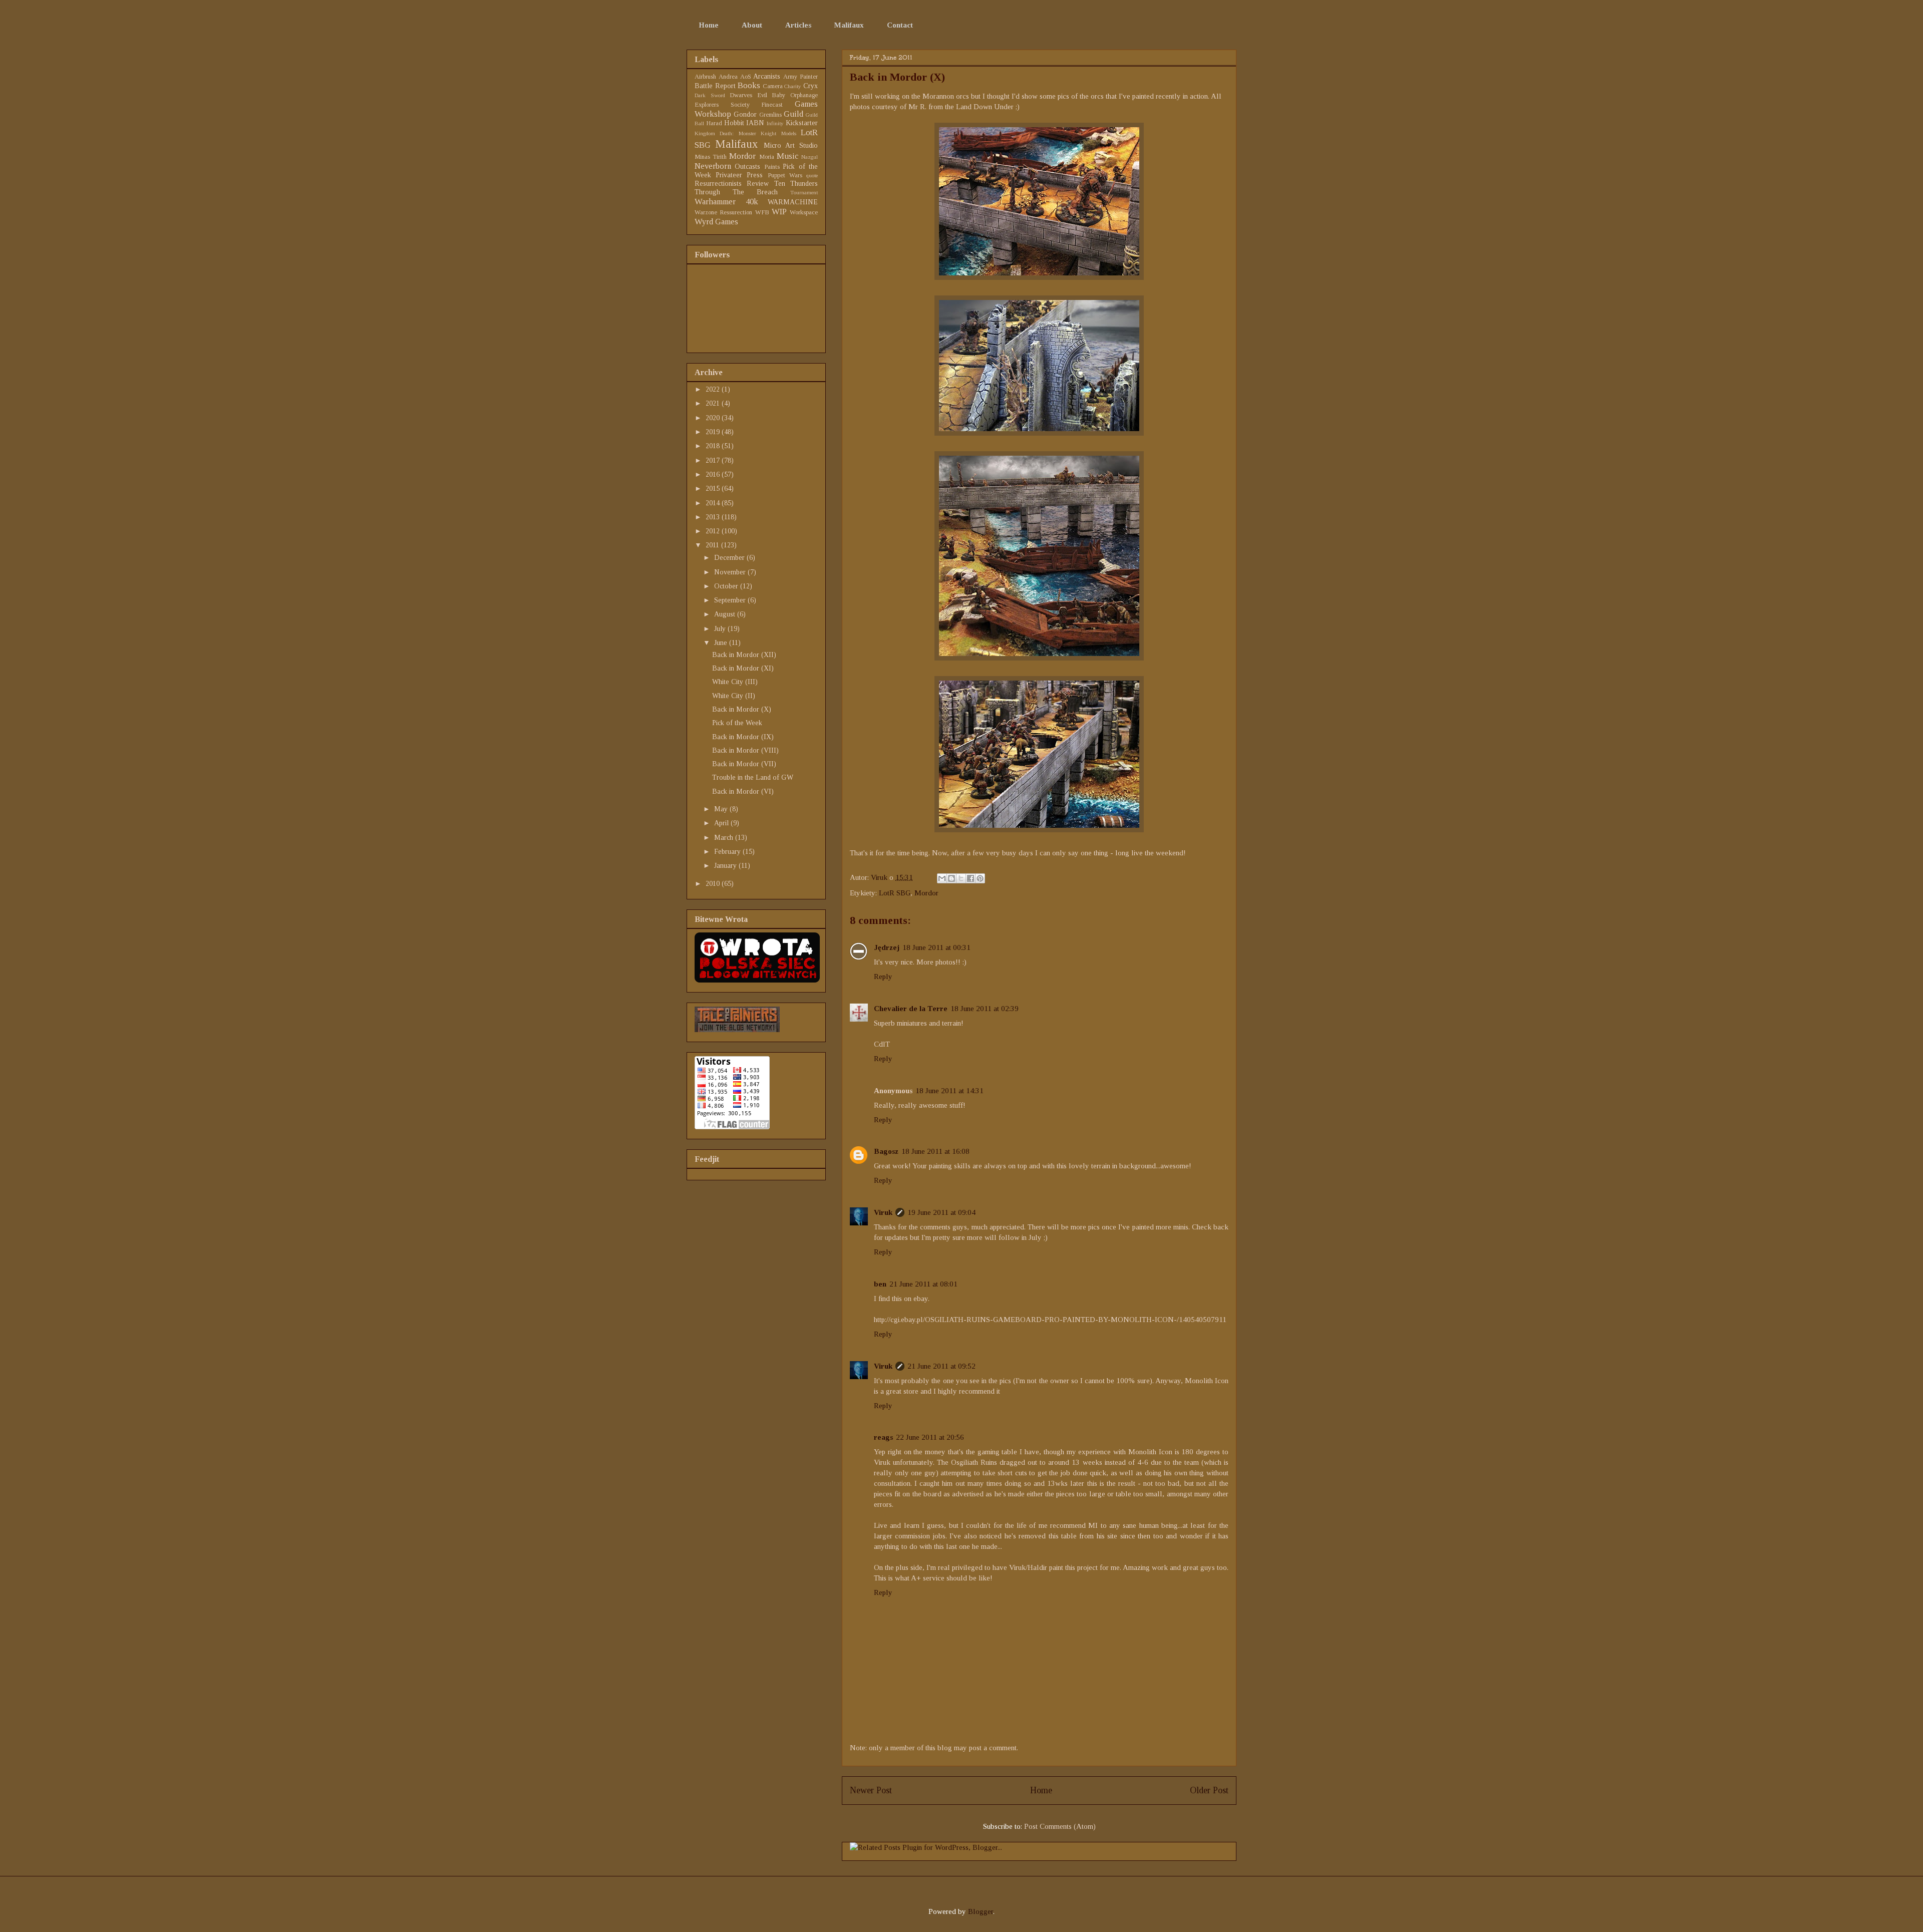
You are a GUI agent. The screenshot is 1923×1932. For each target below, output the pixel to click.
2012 (714, 531)
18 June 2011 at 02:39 (985, 1009)
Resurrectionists (718, 184)
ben (880, 1284)
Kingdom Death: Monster (725, 133)
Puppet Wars (785, 175)
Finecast (772, 105)
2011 (713, 545)
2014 (714, 503)
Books (749, 85)
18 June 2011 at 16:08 (935, 1151)
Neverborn (713, 166)
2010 (714, 884)
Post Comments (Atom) (1060, 1826)
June (722, 643)
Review (758, 184)
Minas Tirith (711, 157)
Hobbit (734, 123)
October (727, 586)
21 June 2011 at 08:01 (923, 1284)
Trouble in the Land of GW (753, 777)
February (728, 852)
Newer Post (871, 1790)
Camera (773, 86)
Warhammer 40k (726, 202)
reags (883, 1437)
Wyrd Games (716, 222)
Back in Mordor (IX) (743, 737)
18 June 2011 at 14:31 (949, 1091)
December (730, 558)
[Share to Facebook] (971, 878)
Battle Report (715, 86)
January (726, 866)
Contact (900, 25)
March (725, 838)
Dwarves (741, 95)
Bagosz (886, 1151)
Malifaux (849, 25)
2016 (714, 474)
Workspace (804, 212)
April (722, 823)
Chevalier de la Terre (911, 1009)
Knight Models (778, 133)
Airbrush (705, 77)
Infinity (775, 123)
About (752, 25)
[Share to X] (961, 878)
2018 (714, 446)
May (722, 809)
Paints (772, 167)
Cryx (811, 86)
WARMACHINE (793, 202)
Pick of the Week (737, 723)
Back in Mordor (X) (742, 709)
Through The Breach (736, 192)
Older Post (1209, 1790)
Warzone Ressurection (723, 212)
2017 (714, 460)
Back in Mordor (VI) (743, 791)
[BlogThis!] (951, 878)
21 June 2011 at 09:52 (941, 1366)
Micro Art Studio (791, 145)
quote (812, 175)
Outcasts (747, 167)
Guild (793, 114)
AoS (746, 77)
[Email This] (942, 878)
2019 (714, 432)
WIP (779, 212)
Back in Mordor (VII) (744, 764)
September (731, 600)
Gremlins (770, 115)
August (726, 614)
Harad (714, 123)
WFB (762, 212)
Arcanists (767, 76)
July (721, 629)
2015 (714, 489)
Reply (883, 977)
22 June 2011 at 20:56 (930, 1437)
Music (787, 156)
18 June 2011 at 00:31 (936, 947)
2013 (714, 517)
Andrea (728, 77)
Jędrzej (887, 947)
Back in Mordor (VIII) (745, 750)
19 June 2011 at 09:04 (941, 1212)
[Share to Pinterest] (980, 878)
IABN (755, 123)
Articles (798, 25)
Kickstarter (802, 123)
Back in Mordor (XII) (744, 655)
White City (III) (735, 682)
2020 (714, 418)
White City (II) (734, 696)
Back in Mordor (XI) (743, 668)
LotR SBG (895, 893)
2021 (714, 403)
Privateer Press (739, 175)
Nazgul (810, 157)
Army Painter (800, 77)
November (731, 572)
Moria (767, 157)
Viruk (880, 877)
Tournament (804, 192)
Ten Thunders (796, 184)
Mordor (926, 893)
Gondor (745, 114)
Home (709, 25)
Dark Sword (710, 95)
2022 (714, 389)
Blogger (981, 1911)
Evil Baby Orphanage (787, 95)
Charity (793, 86)
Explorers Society (722, 105)
